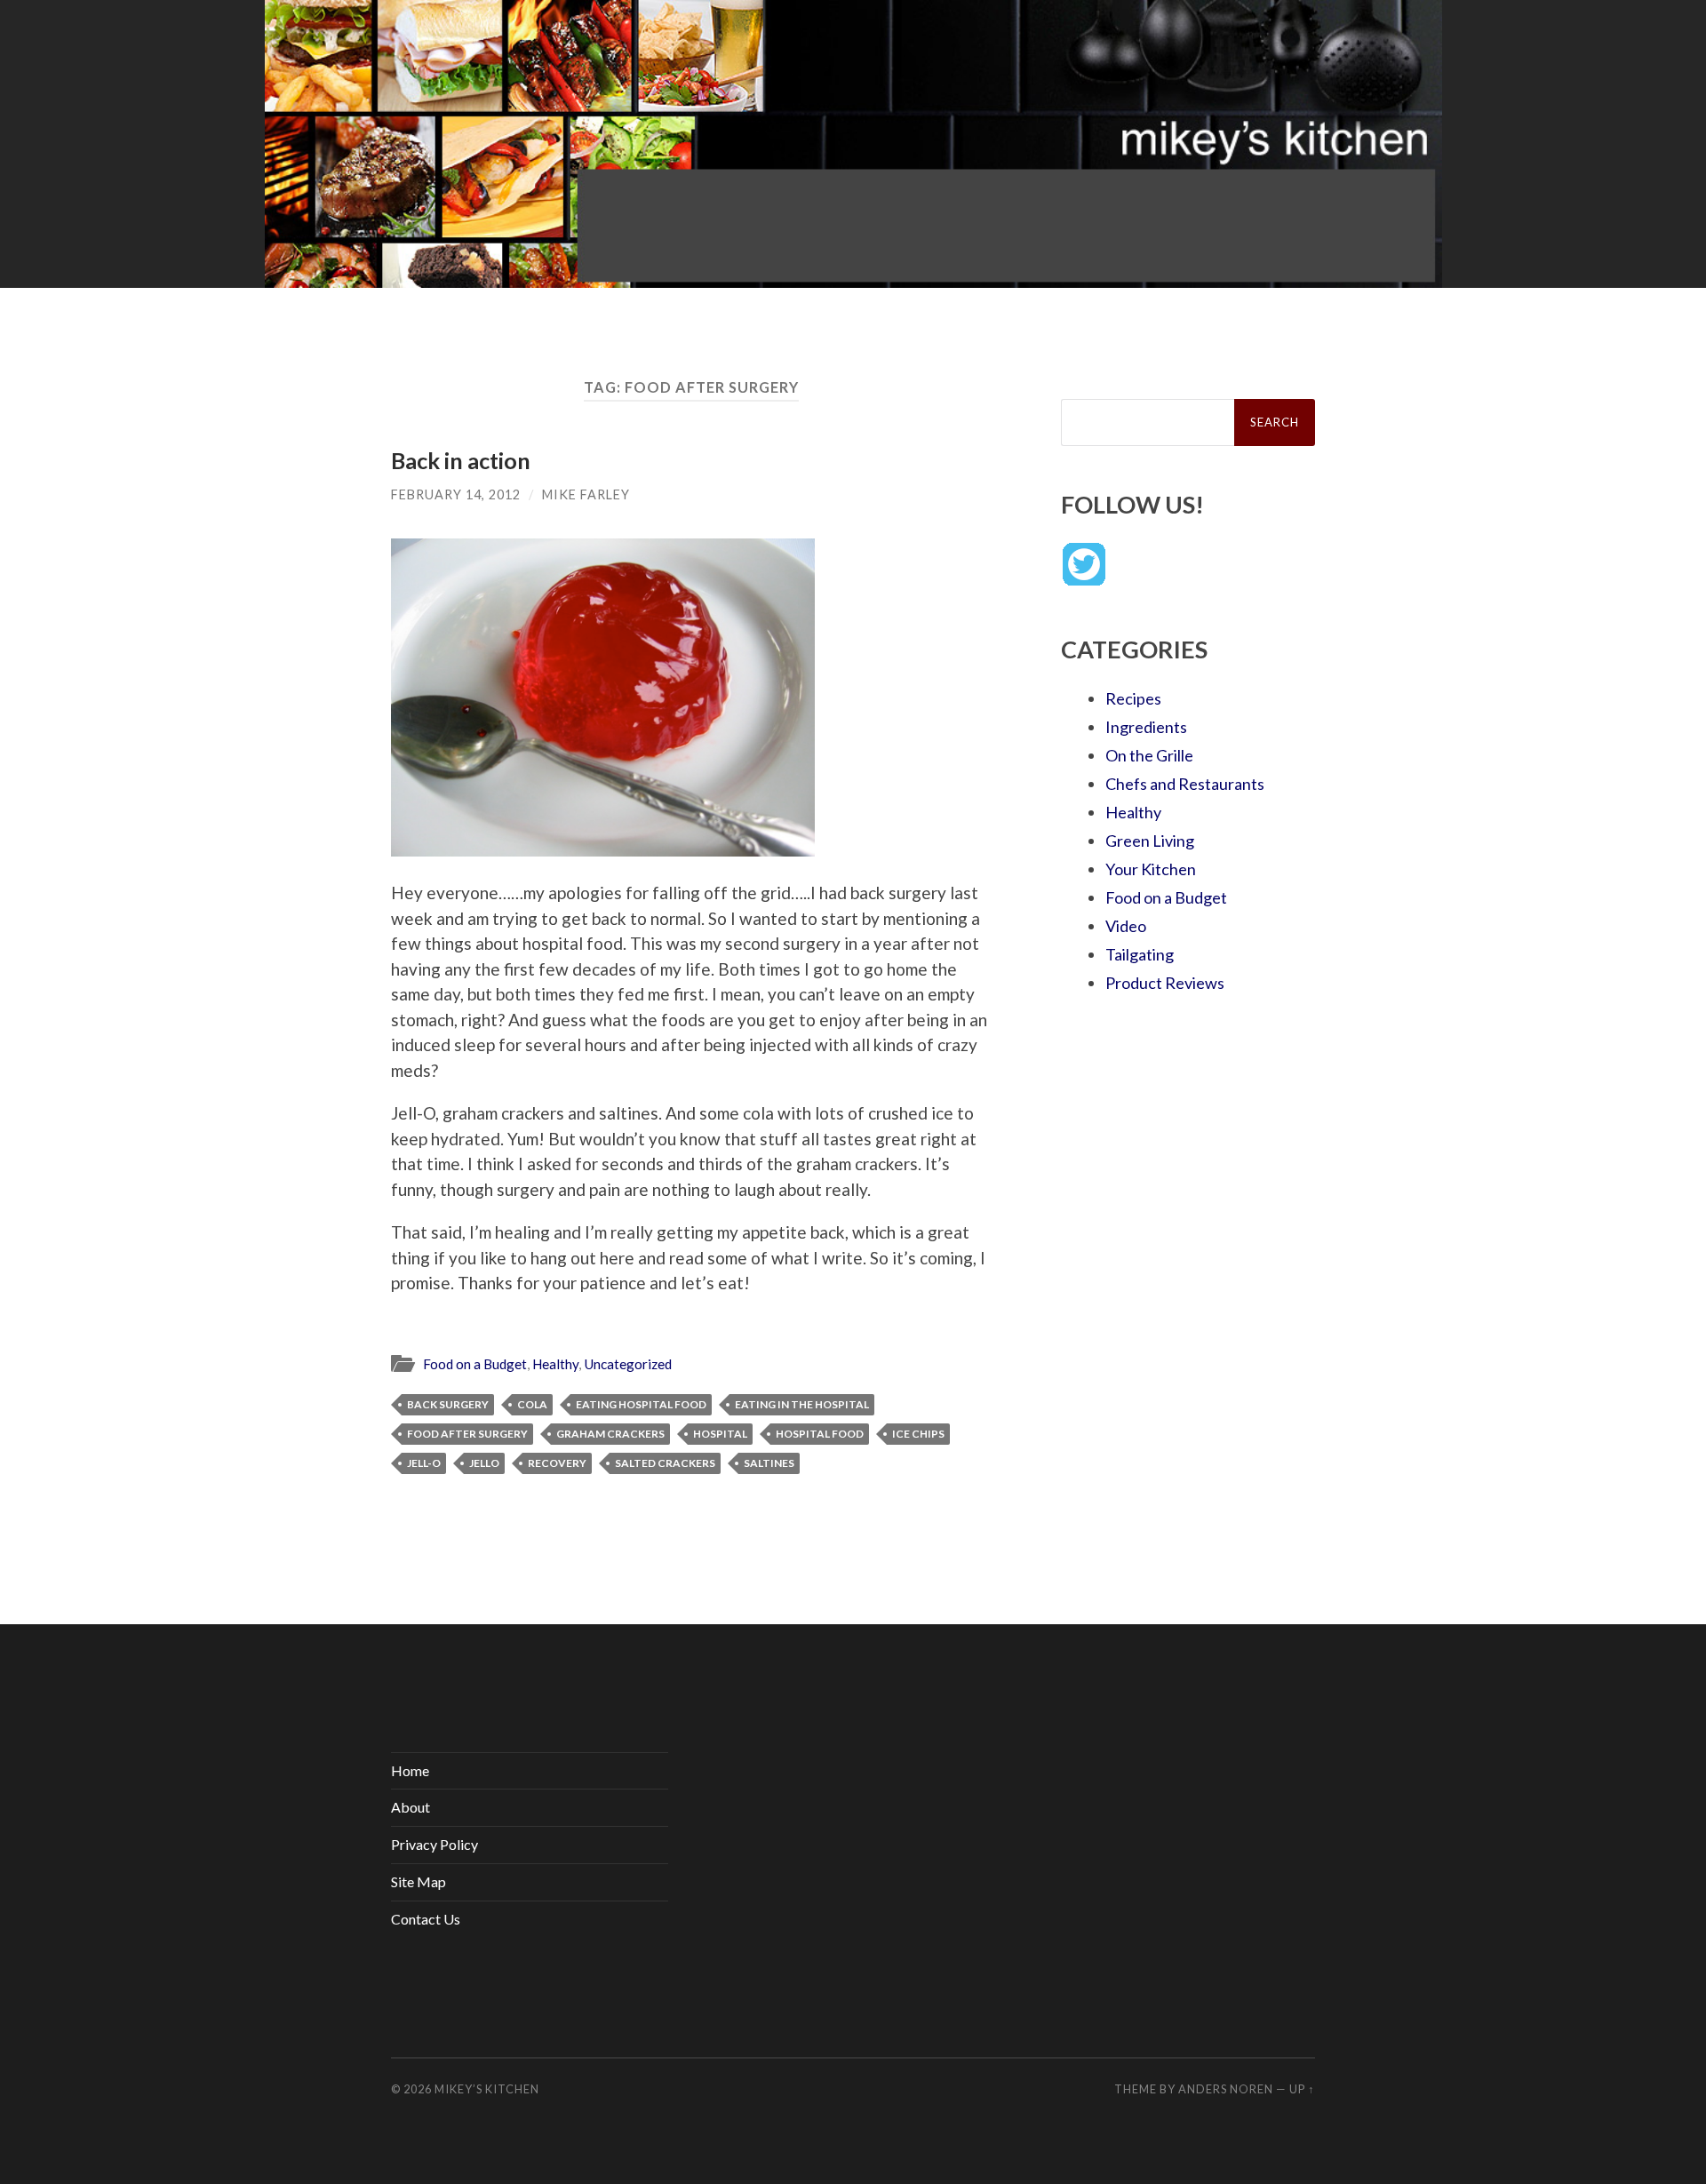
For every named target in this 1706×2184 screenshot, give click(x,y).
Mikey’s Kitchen (487, 2089)
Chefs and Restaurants (1185, 784)
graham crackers (610, 1434)
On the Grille (1149, 755)
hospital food (820, 1434)
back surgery (448, 1404)
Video (1126, 926)
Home (410, 1770)
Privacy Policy (434, 1844)
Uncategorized (628, 1364)
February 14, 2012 (456, 494)
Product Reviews (1165, 983)
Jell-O (424, 1463)
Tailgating (1140, 954)
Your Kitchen (1151, 869)
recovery (557, 1463)
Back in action (461, 460)
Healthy (555, 1364)
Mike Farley (586, 494)
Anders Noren (1226, 2089)
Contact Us (426, 1919)
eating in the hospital (802, 1404)
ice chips (918, 1434)
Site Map (419, 1881)
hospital (720, 1434)
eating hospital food (641, 1404)
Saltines (769, 1463)
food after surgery (467, 1434)
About (411, 1807)
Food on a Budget (475, 1364)
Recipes (1133, 698)
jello (484, 1463)
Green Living (1150, 841)
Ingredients (1146, 727)
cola (532, 1404)
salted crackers (665, 1463)
